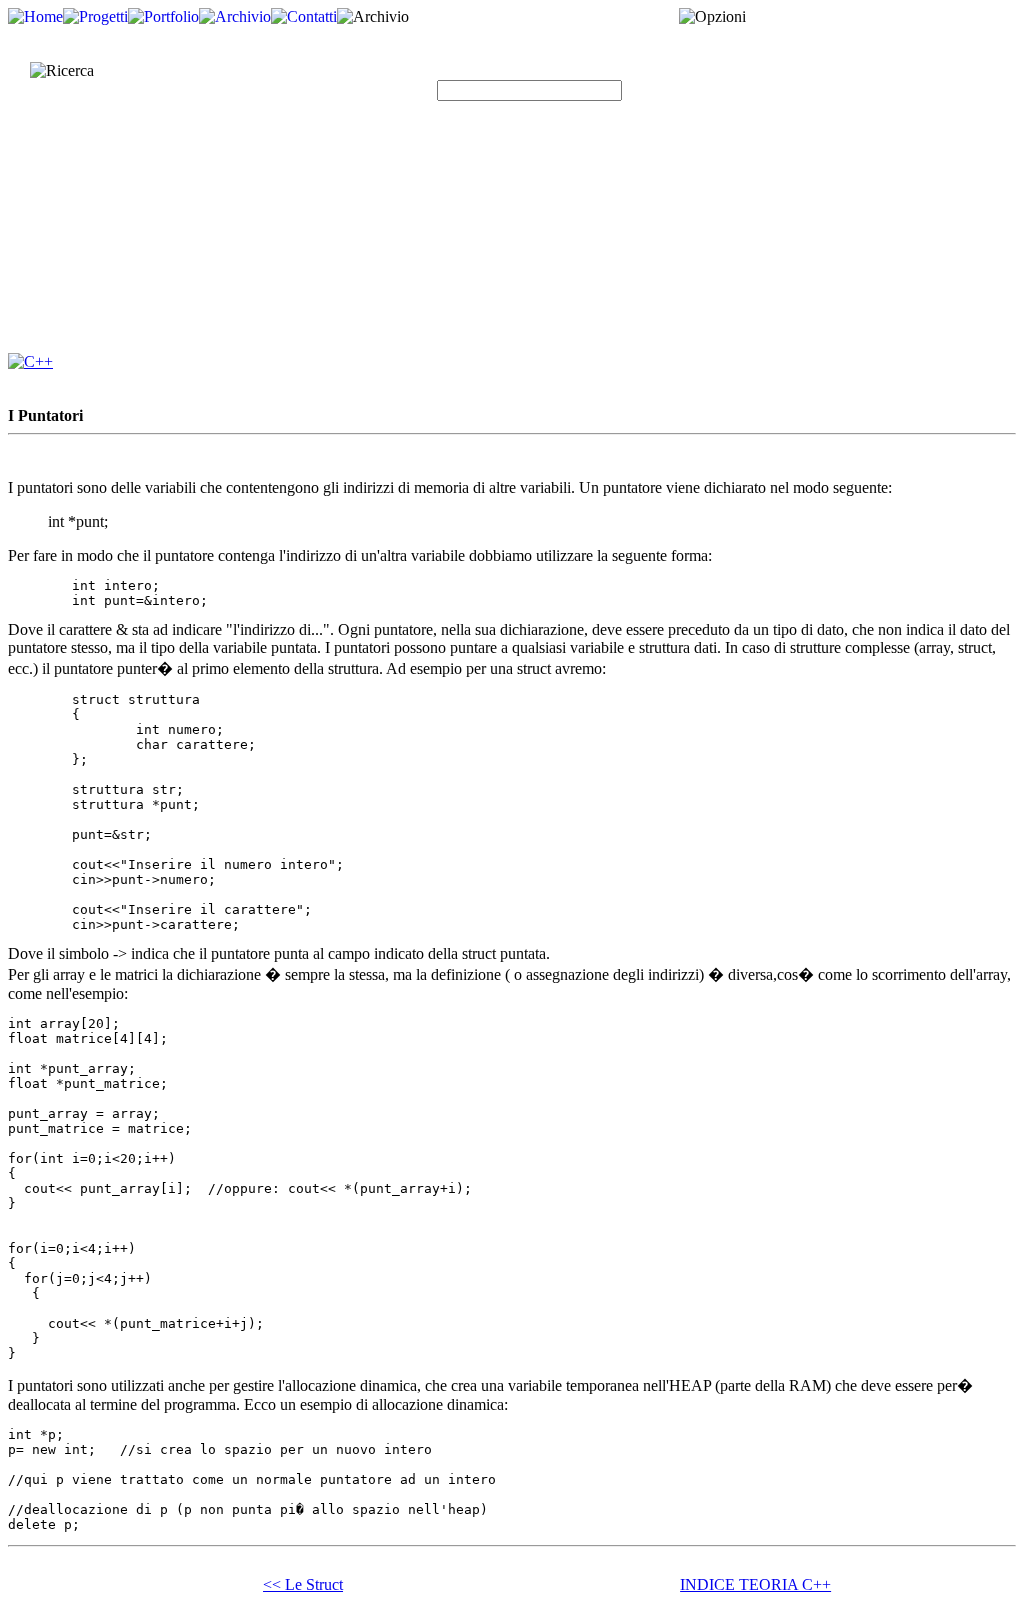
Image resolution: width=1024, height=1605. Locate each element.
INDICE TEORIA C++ (755, 1584)
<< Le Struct (303, 1584)
